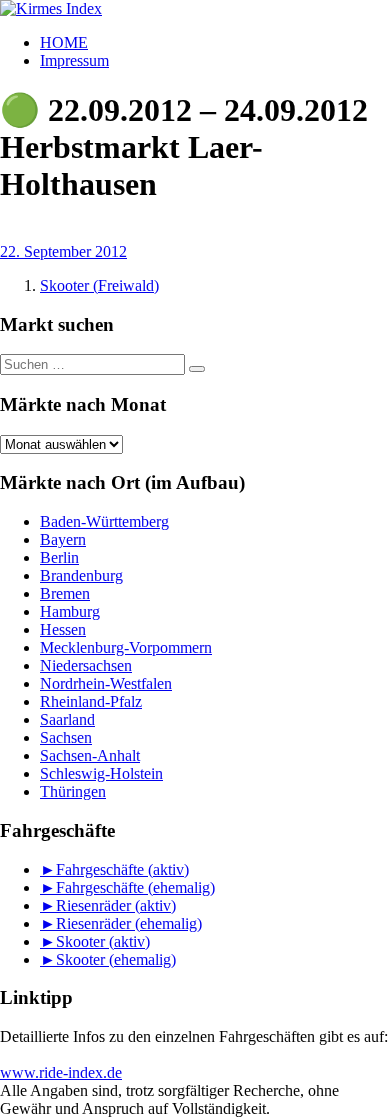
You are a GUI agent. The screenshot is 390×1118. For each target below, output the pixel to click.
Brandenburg (81, 575)
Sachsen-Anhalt (90, 755)
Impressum (74, 60)
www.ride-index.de (61, 1072)
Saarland (67, 719)
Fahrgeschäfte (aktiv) (122, 869)
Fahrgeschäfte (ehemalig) (135, 887)
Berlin (59, 557)
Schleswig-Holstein (101, 773)
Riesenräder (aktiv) (116, 905)
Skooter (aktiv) (103, 941)
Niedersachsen (86, 665)
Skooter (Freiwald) (99, 285)
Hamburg (70, 611)
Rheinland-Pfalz (91, 701)
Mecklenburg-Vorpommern (126, 647)
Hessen (63, 629)
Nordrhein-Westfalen (106, 683)
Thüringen (73, 791)
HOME (64, 42)
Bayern (63, 539)
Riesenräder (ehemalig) (129, 923)
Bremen (65, 593)
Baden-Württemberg (104, 521)
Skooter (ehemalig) (116, 959)
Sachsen (66, 737)
